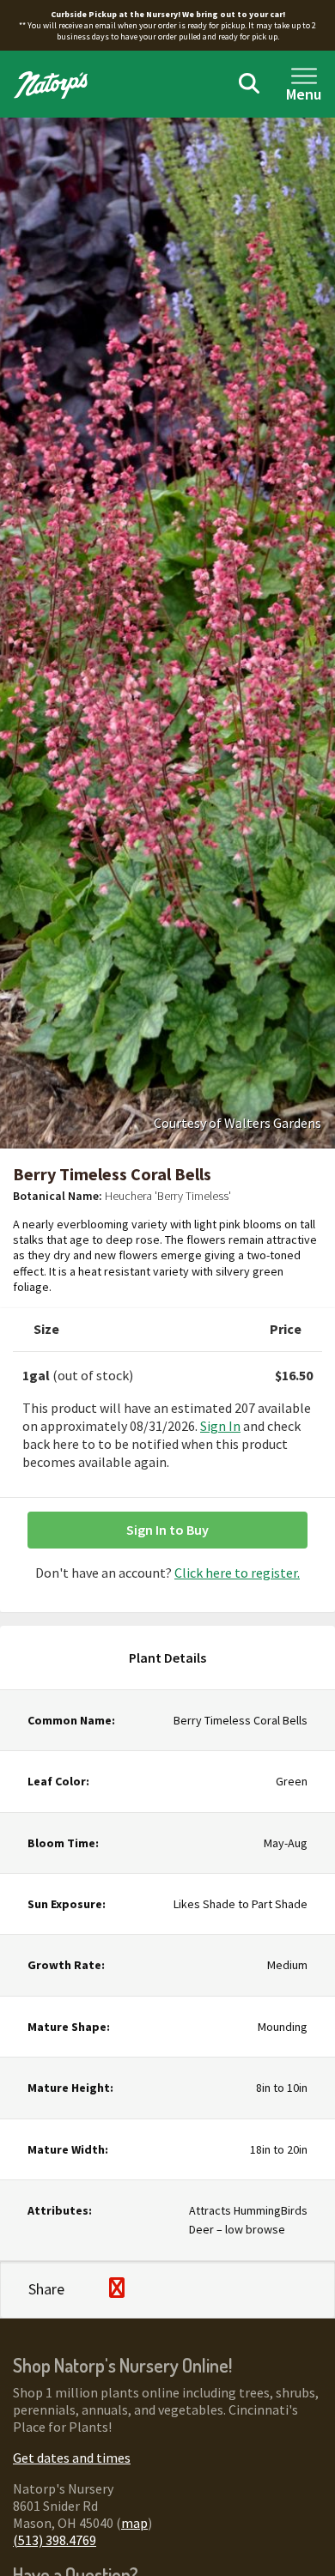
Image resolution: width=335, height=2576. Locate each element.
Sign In (220, 1426)
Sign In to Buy (167, 1530)
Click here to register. (237, 1573)
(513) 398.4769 (55, 2540)
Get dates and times (72, 2458)
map (134, 2523)
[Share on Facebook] (88, 2289)
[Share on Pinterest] (117, 2290)
